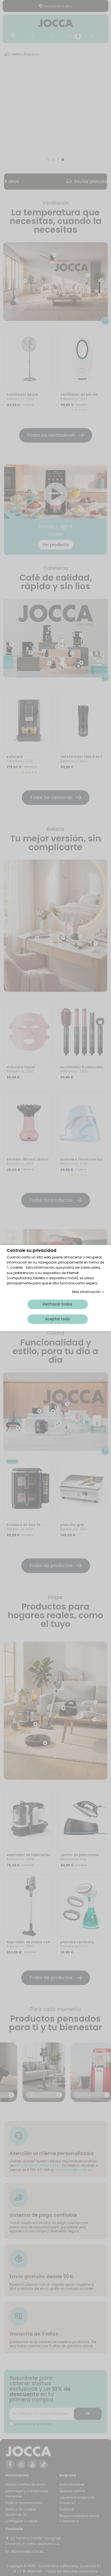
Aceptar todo (58, 1319)
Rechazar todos (58, 1304)
